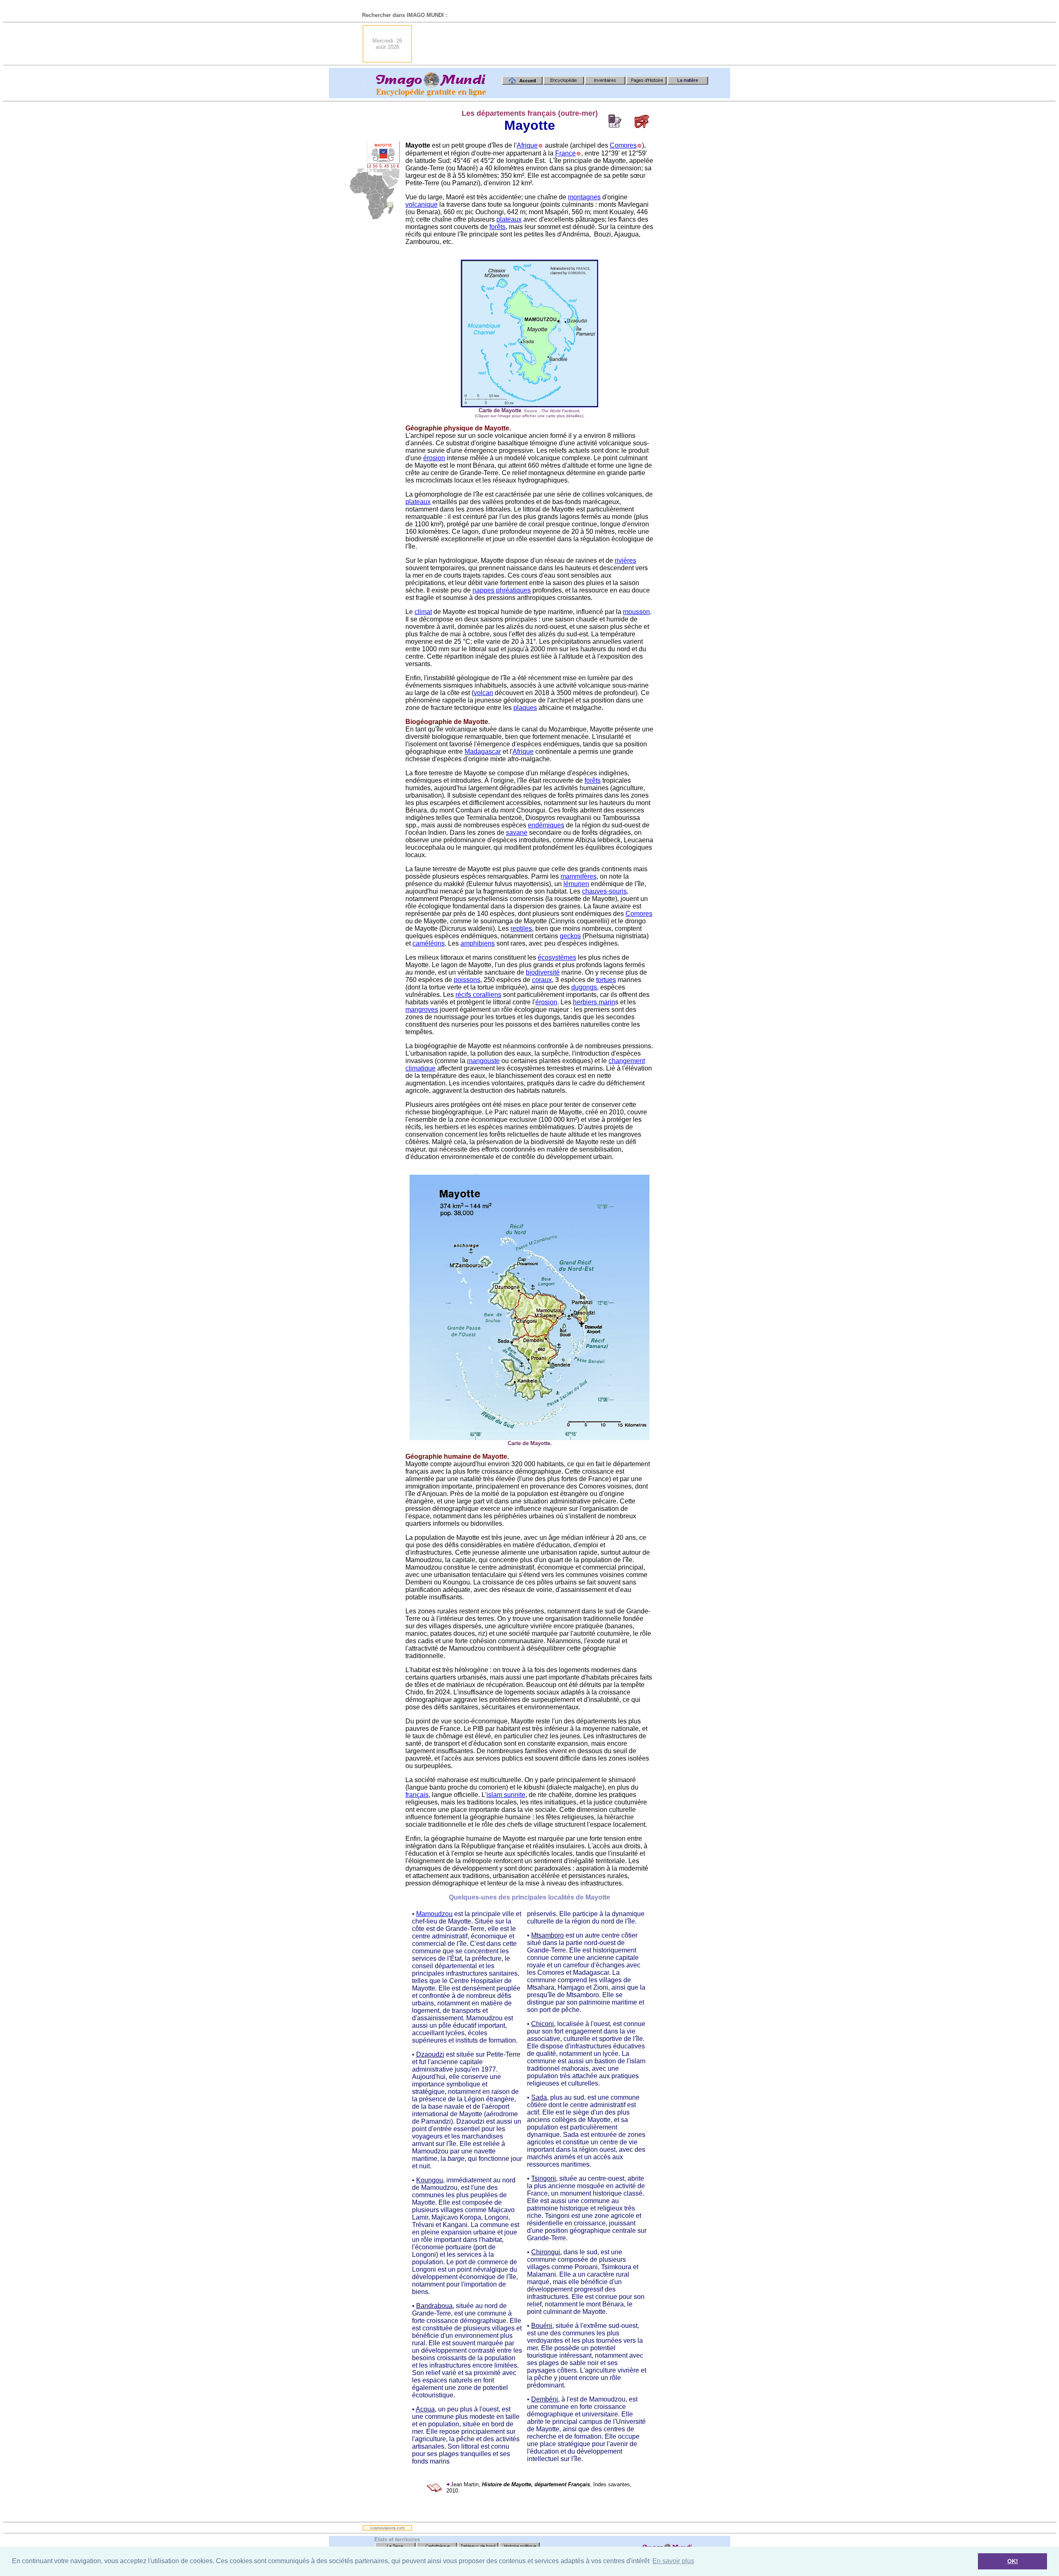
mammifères (579, 876)
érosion (434, 458)
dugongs (584, 987)
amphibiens (478, 943)
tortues (606, 980)
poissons (467, 980)
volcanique (422, 204)
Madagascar (483, 752)
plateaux (509, 219)
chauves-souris (604, 891)
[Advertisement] (567, 44)
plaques (525, 708)
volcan (483, 693)
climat (423, 612)
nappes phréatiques (502, 590)
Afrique (527, 145)
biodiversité (543, 972)
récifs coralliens (478, 995)
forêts (497, 227)
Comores (623, 145)
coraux (542, 980)
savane (517, 833)
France (565, 153)
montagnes (584, 197)
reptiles (521, 928)
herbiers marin (594, 1002)
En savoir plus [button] (673, 2561)
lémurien (576, 884)
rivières (625, 560)
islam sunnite (506, 1795)
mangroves (422, 1010)
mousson (636, 612)
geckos (570, 936)
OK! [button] (1013, 2561)
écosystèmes (557, 957)
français (417, 1795)
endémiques (546, 825)
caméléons (429, 943)
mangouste (483, 1061)
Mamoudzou (434, 1914)
